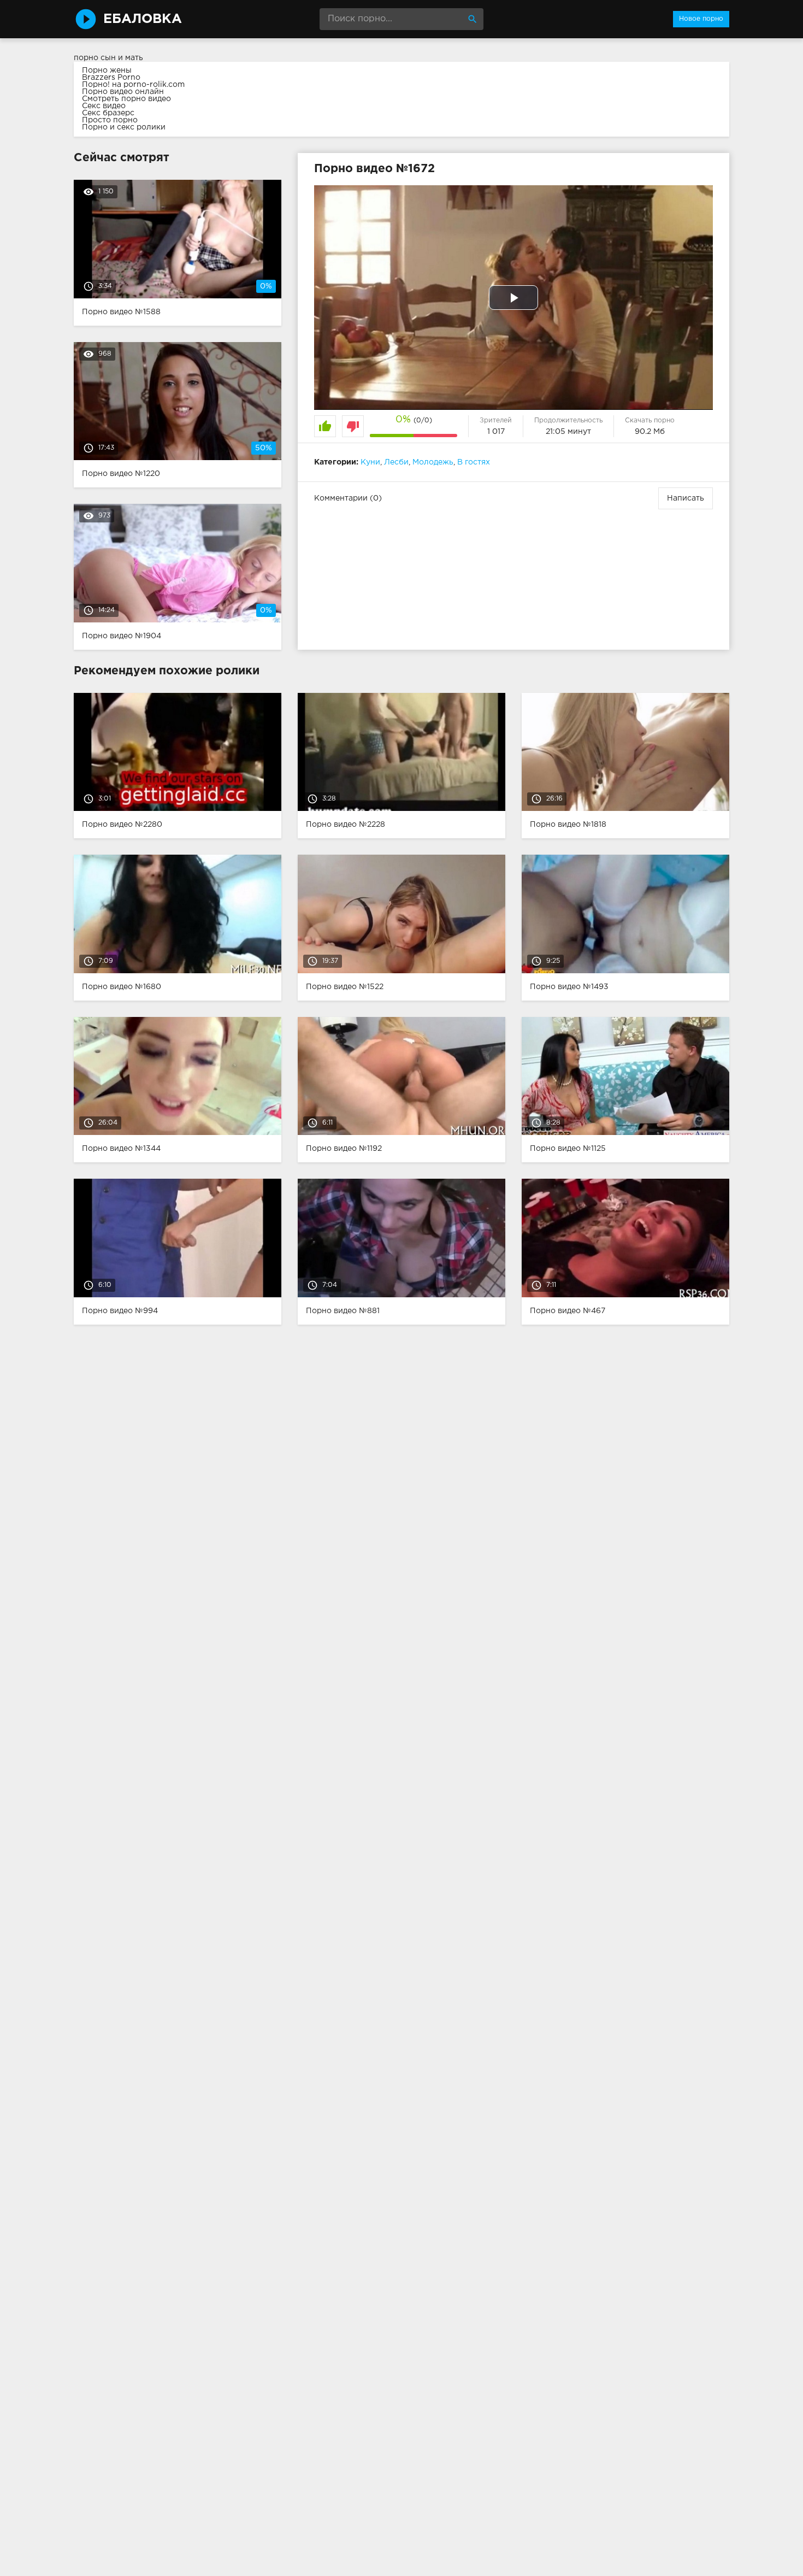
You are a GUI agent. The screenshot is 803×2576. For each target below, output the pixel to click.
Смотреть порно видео (126, 99)
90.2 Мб (650, 432)
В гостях (474, 462)
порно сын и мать (108, 58)
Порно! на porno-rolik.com (133, 85)
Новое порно (701, 19)
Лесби (396, 462)
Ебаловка (143, 19)
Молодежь (433, 462)
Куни (370, 462)
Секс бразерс (108, 113)
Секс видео (104, 106)
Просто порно (110, 120)
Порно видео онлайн (123, 92)
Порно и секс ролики (124, 127)
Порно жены (107, 70)
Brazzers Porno (111, 78)
